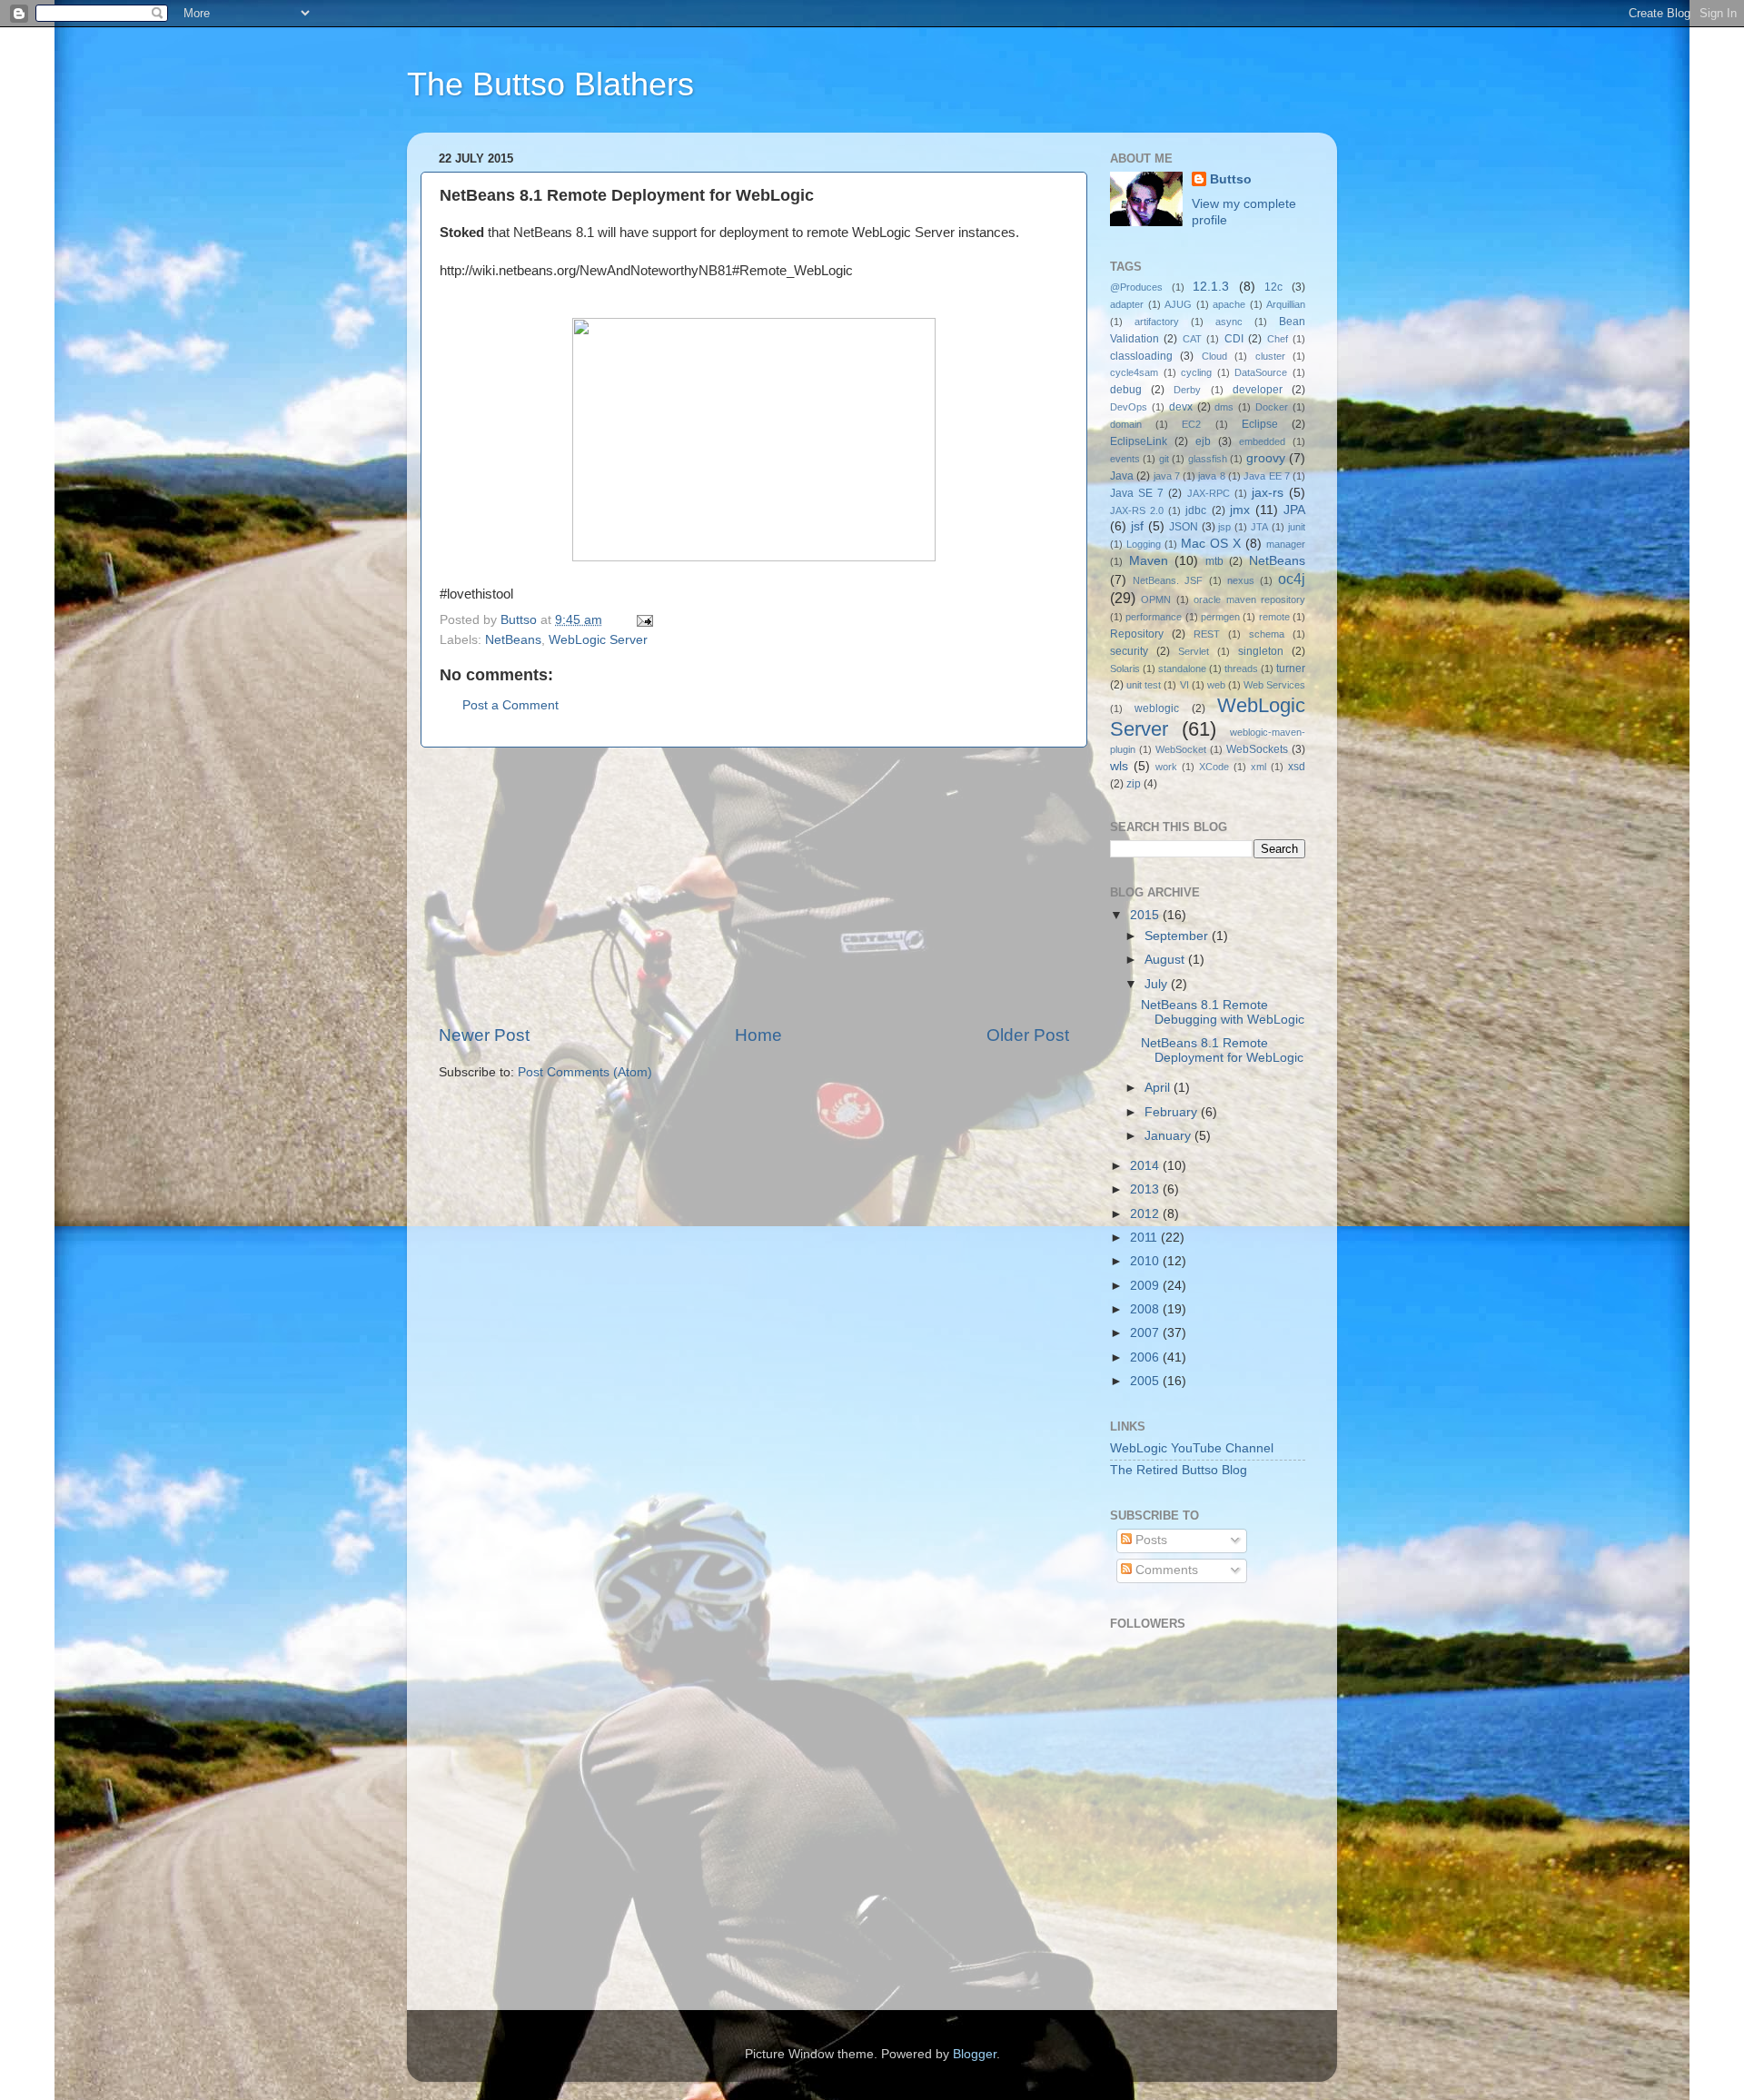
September (1178, 936)
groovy (1266, 458)
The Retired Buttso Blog (1179, 1470)
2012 (1146, 1214)
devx (1181, 407)
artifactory (1157, 322)
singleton (1261, 651)
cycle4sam (1134, 372)
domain (1126, 424)
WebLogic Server (598, 640)
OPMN (1156, 599)
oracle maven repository (1249, 599)
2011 (1145, 1238)
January (1169, 1136)
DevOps (1129, 407)
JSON (1184, 527)
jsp (1224, 527)
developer (1258, 390)
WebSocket (1181, 749)
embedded (1262, 441)
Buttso (1231, 179)
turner (1291, 669)
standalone (1182, 669)
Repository (1137, 634)
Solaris (1125, 669)
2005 (1146, 1381)
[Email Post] (644, 620)
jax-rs (1268, 493)
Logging (1144, 544)
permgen (1220, 617)
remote (1274, 617)
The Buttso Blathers (550, 84)
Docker (1272, 407)
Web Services (1274, 685)
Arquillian (1286, 304)
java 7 (1167, 476)
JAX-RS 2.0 (1137, 510)
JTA (1259, 527)
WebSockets (1257, 749)
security (1129, 651)
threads (1241, 669)
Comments (1165, 1570)
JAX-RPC (1209, 493)
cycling (1196, 372)
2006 (1146, 1357)
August (1166, 960)
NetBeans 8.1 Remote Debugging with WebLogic (1223, 1012)
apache (1229, 304)
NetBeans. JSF (1168, 580)
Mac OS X (1211, 544)
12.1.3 (1211, 287)
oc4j (1292, 579)
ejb (1203, 441)
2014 (1146, 1166)
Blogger (975, 2054)
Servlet (1194, 651)
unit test (1144, 685)
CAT (1192, 339)
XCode (1214, 767)
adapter (1127, 304)
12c (1273, 287)
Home (758, 1035)
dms (1224, 407)
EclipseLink (1139, 441)
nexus (1241, 580)
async (1229, 322)
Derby (1187, 390)
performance (1154, 617)
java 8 (1211, 476)
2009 (1146, 1286)
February (1173, 1112)
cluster (1270, 356)
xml (1258, 767)
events (1125, 459)
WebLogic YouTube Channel (1192, 1448)
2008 (1146, 1309)
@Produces (1136, 287)
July (1158, 984)
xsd (1297, 767)
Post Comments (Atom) (585, 1072)
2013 (1146, 1189)
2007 (1146, 1333)
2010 (1146, 1261)
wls (1119, 766)
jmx (1240, 510)
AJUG (1178, 304)
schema (1267, 634)
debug (1126, 390)
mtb (1214, 561)
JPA (1294, 510)
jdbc (1196, 510)
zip (1134, 784)
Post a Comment (510, 705)
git (1164, 459)
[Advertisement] (754, 886)
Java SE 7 (1137, 493)
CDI (1234, 339)
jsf (1137, 526)
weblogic (1157, 708)
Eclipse (1260, 424)
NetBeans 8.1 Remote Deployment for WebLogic (1222, 1050)
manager (1286, 544)
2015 (1146, 915)
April (1159, 1088)
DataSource (1261, 372)
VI (1184, 685)
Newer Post (484, 1035)
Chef (1278, 339)
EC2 (1191, 424)
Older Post (1028, 1035)
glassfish (1208, 459)
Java (1122, 476)
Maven (1149, 561)
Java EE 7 (1267, 476)
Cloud (1214, 356)
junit (1297, 527)
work (1166, 767)
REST (1207, 634)
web (1216, 685)
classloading (1141, 356)
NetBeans (513, 640)
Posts (1149, 1540)
